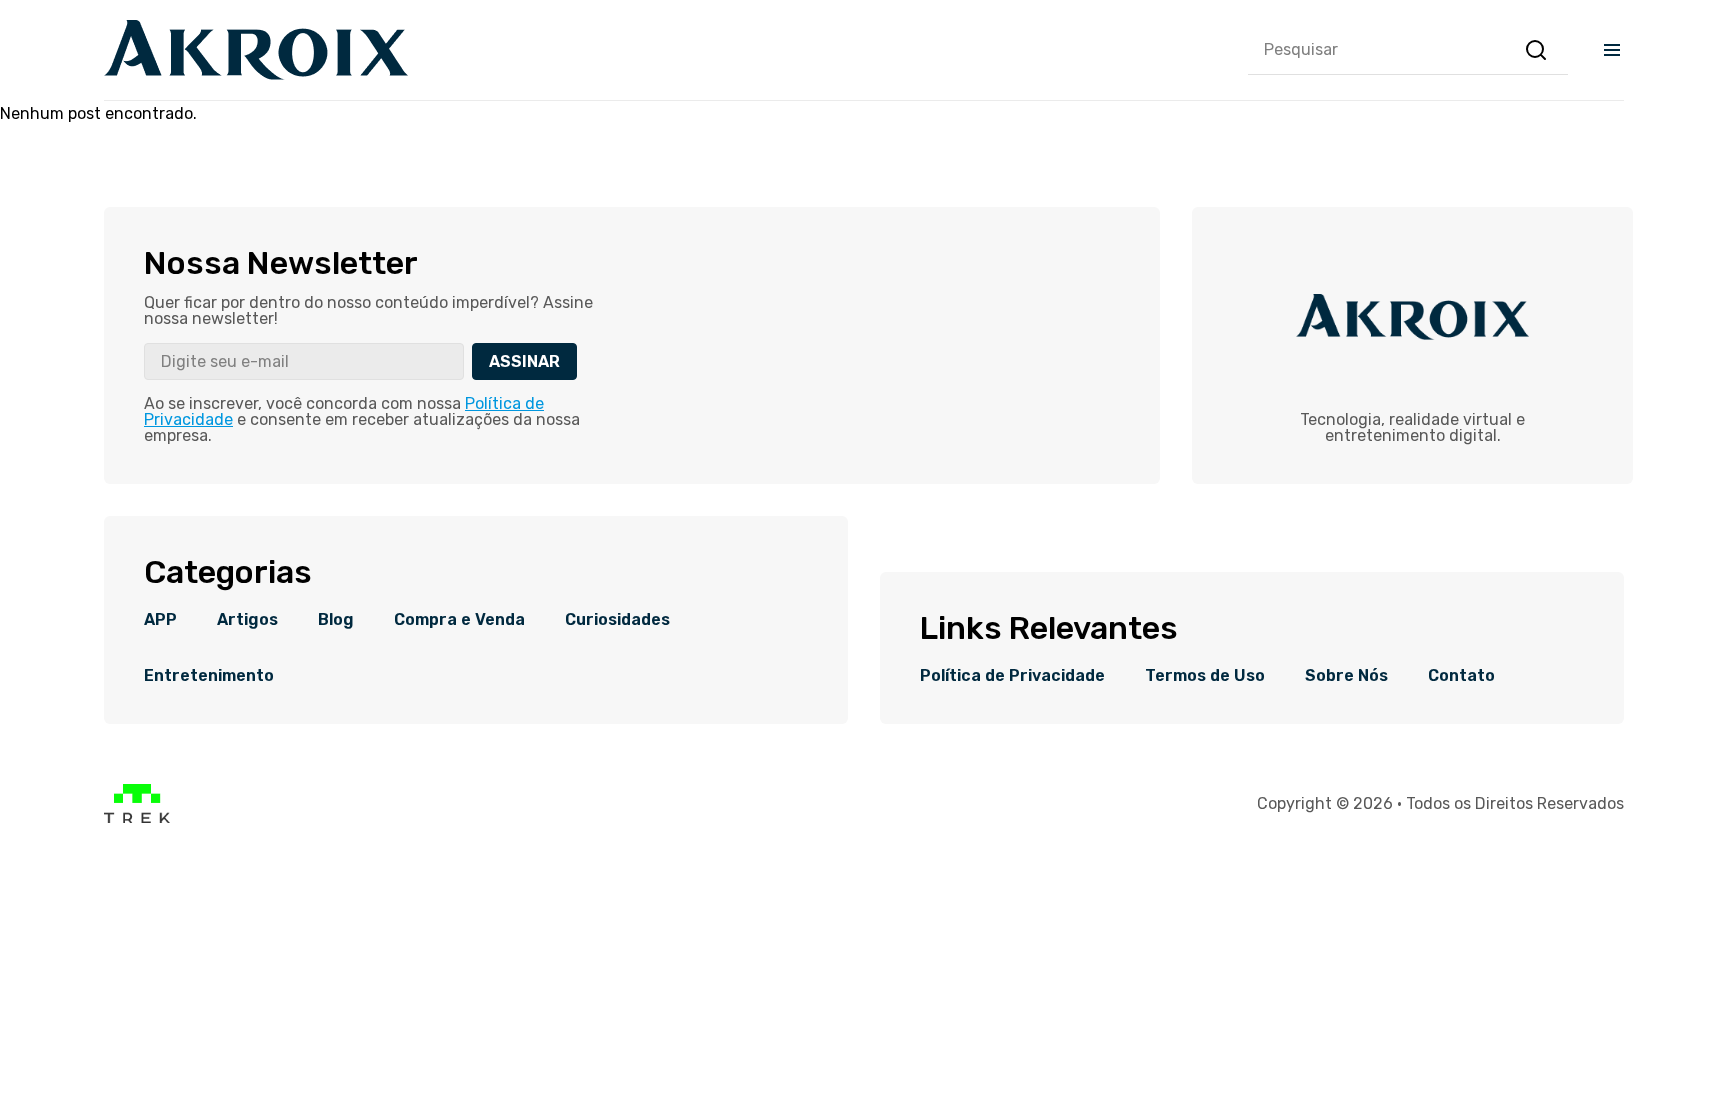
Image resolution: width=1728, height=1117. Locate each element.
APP (160, 620)
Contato (1461, 676)
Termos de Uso (1205, 676)
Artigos (247, 620)
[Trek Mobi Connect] (137, 818)
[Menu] (1612, 50)
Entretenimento (209, 676)
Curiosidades (617, 620)
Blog (336, 620)
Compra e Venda (459, 620)
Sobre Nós (1346, 676)
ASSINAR (524, 361)
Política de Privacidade (1012, 676)
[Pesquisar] (1536, 50)
